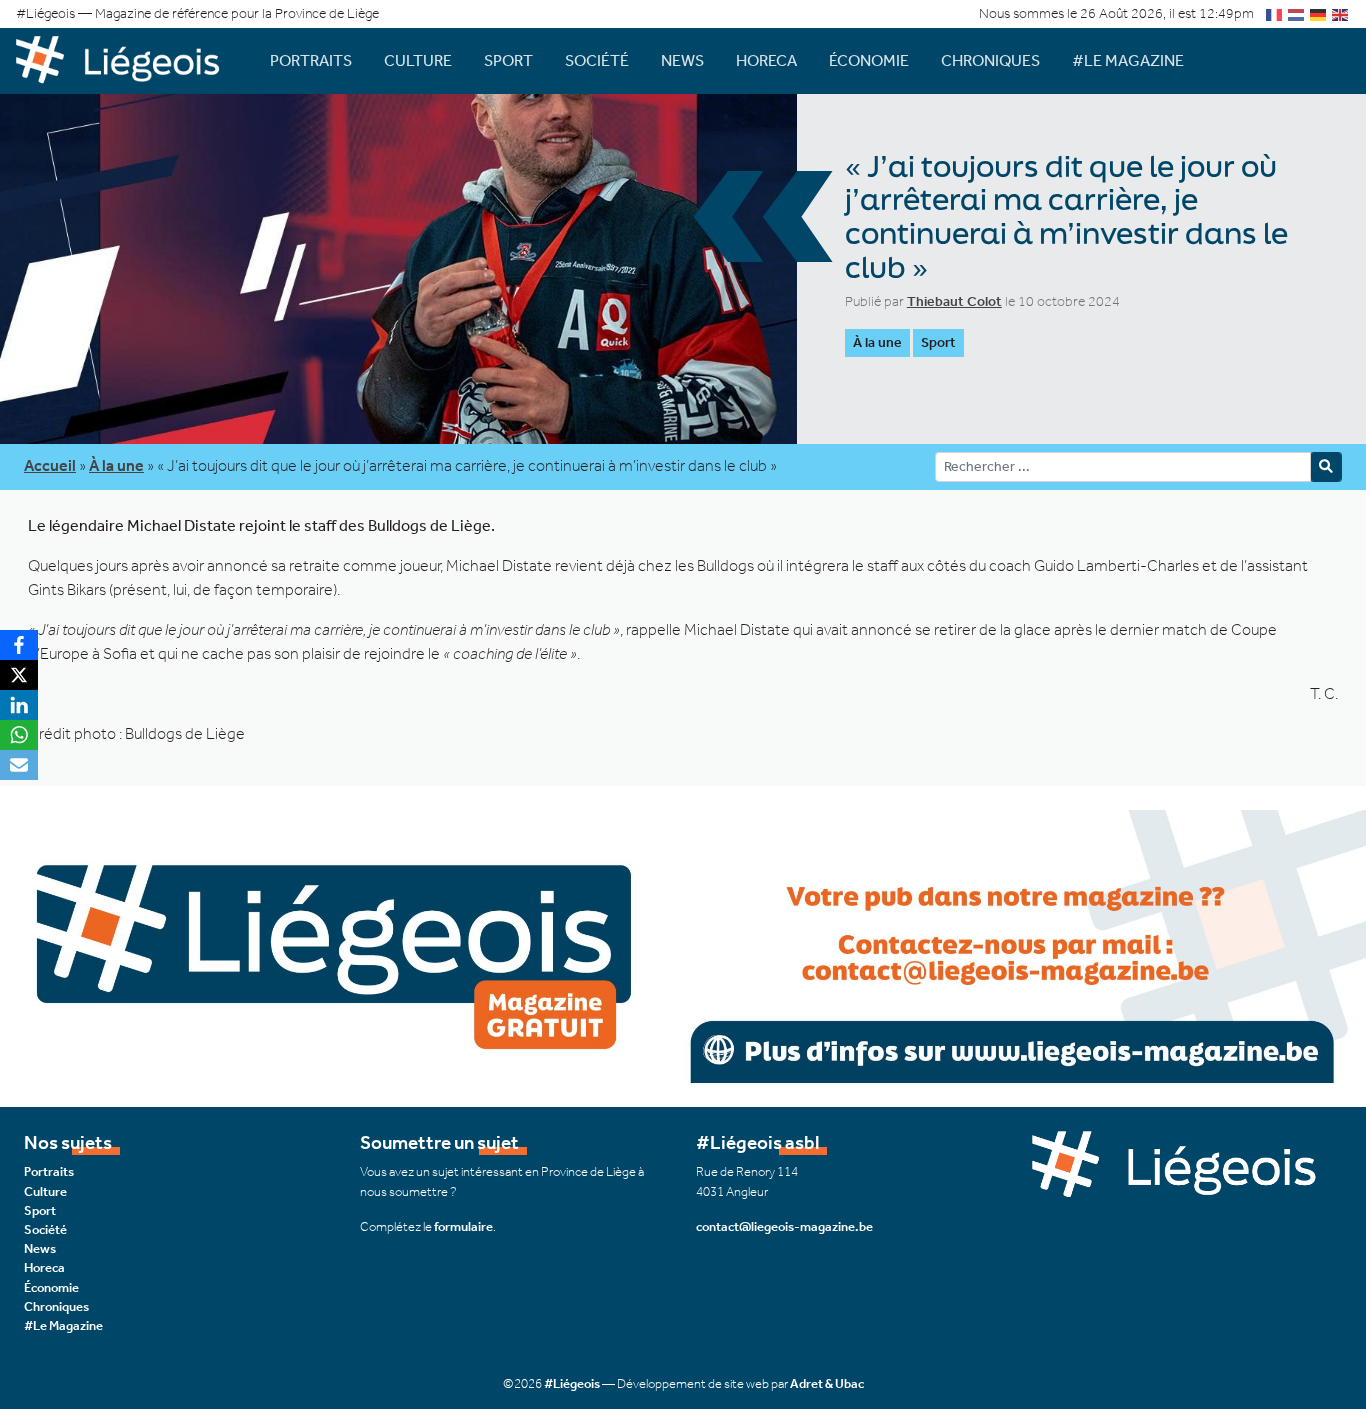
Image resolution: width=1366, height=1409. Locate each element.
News (682, 60)
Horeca (766, 60)
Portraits (311, 60)
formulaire (463, 1226)
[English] (1341, 13)
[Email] (19, 765)
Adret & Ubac (827, 1383)
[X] (19, 675)
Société (597, 60)
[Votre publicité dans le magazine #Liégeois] (683, 945)
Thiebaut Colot (954, 301)
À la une (877, 342)
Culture (418, 60)
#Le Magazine (1128, 60)
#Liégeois (572, 1383)
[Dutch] (1297, 13)
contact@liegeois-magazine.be (784, 1226)
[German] (1319, 13)
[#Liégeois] (127, 60)
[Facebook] (19, 645)
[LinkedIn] (19, 705)
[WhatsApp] (19, 735)
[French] (1275, 13)
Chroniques (990, 60)
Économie (869, 60)
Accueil (50, 465)
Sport (508, 60)
